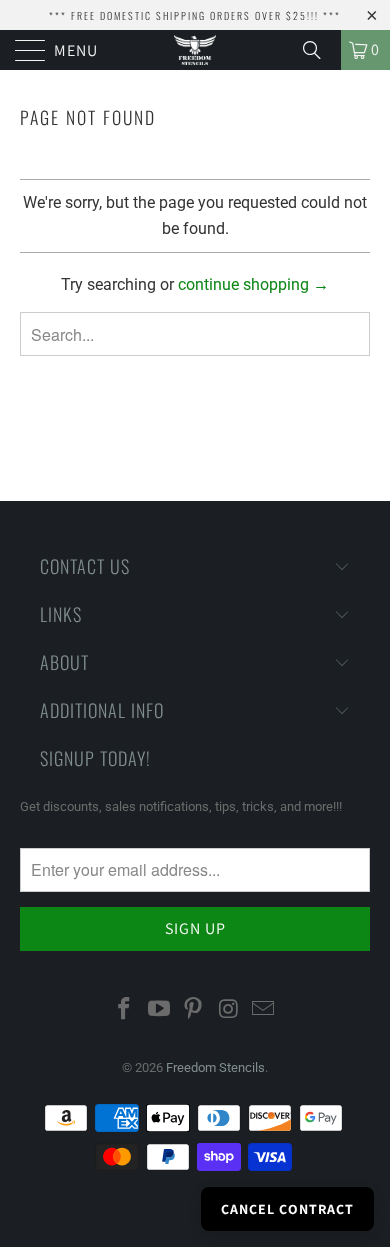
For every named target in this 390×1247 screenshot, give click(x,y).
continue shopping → (253, 284)
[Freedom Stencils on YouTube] (159, 1010)
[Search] (319, 50)
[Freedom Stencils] (195, 50)
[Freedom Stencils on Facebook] (125, 1010)
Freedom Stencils (215, 1067)
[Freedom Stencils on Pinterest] (194, 1010)
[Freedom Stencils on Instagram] (229, 1010)
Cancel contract (287, 1209)
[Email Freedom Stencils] (264, 1010)
